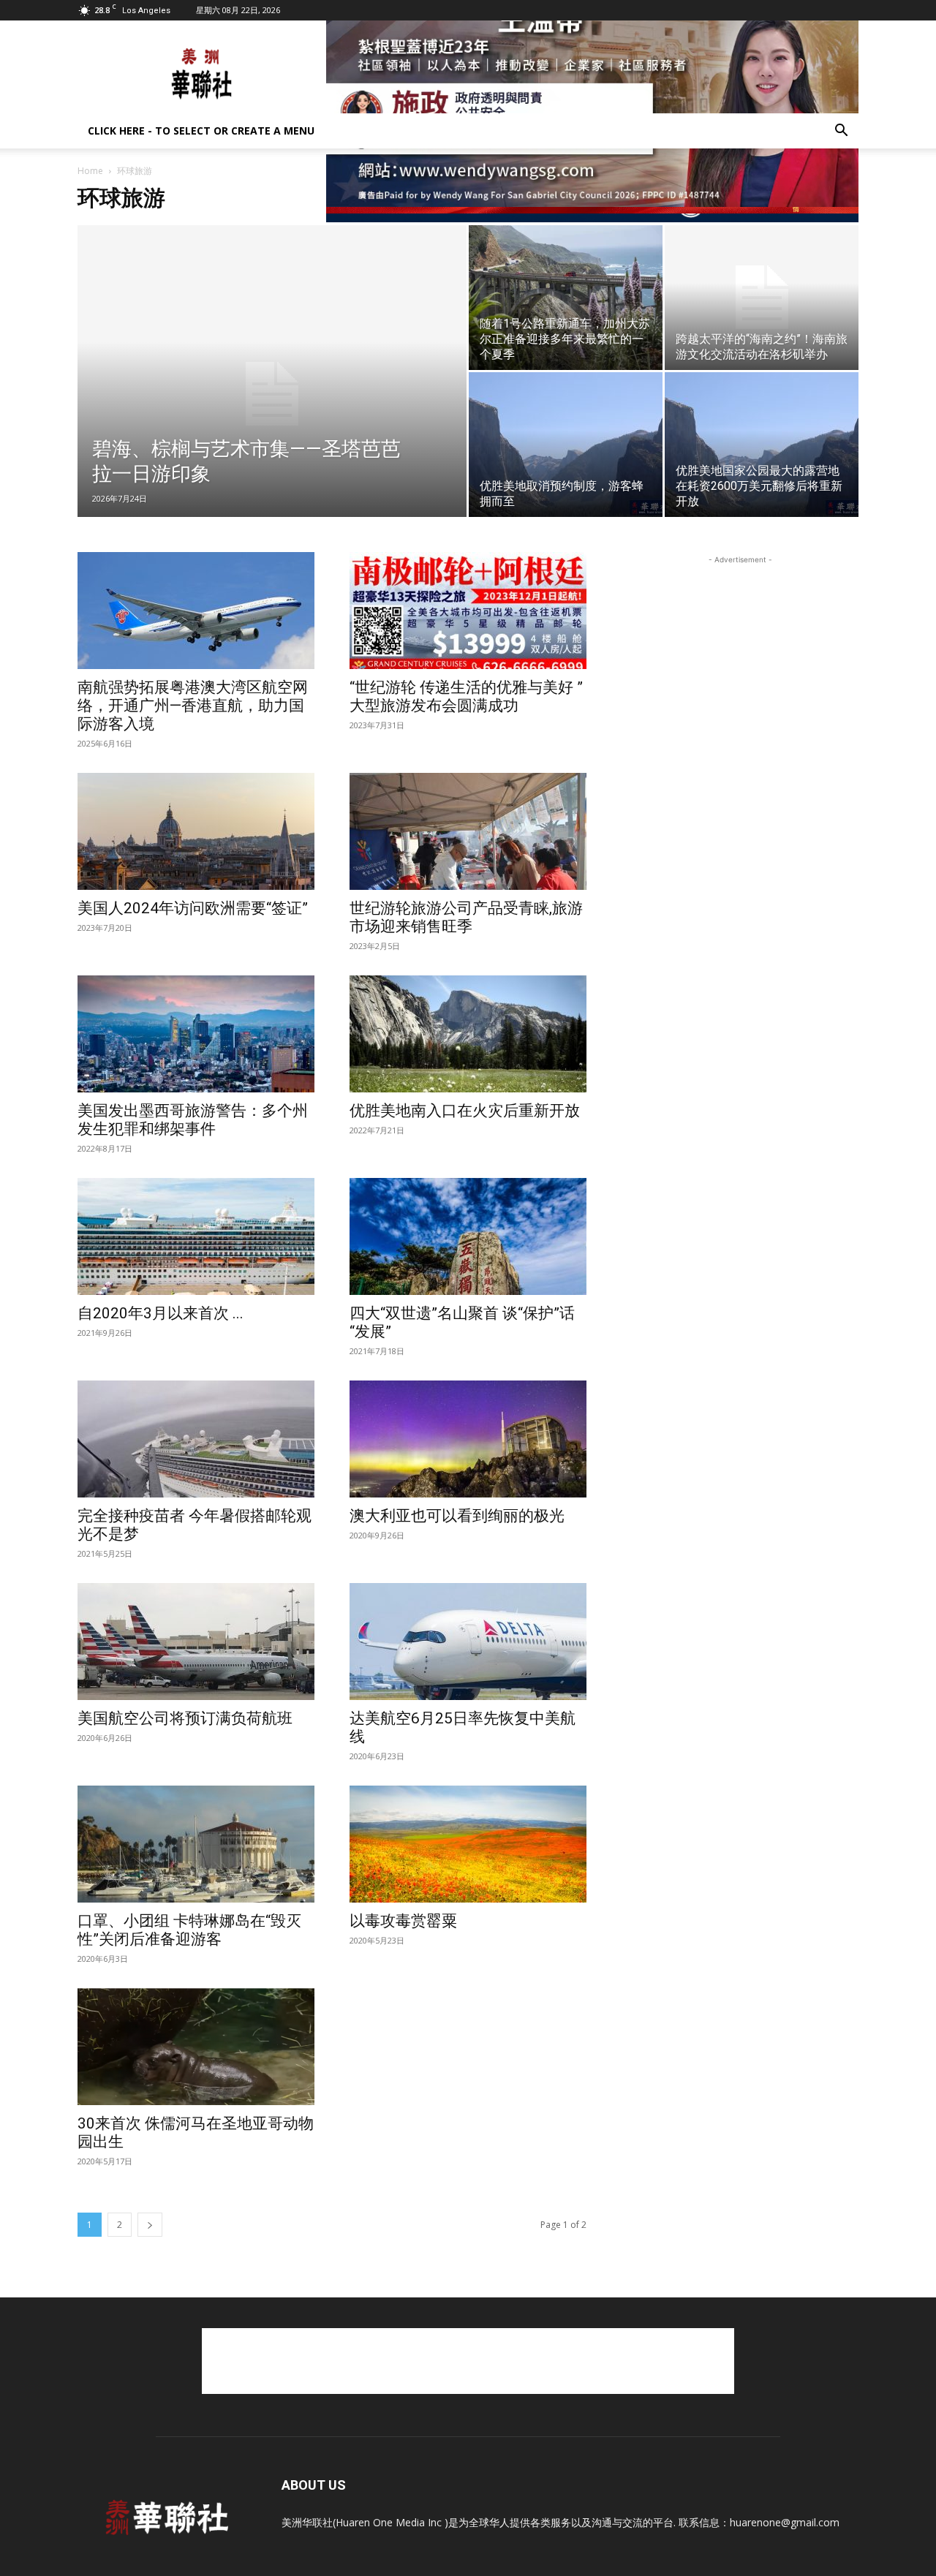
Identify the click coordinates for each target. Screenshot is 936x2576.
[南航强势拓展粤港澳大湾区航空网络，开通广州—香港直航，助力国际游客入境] (196, 611)
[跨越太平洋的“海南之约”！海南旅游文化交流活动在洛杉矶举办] (762, 298)
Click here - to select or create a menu (201, 131)
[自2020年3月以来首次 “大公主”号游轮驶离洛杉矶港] (196, 1236)
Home (90, 171)
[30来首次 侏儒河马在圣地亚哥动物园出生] (196, 2047)
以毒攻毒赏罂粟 (403, 1921)
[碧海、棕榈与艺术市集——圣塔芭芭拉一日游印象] (272, 394)
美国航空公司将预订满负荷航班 (185, 1718)
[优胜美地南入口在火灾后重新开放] (468, 1034)
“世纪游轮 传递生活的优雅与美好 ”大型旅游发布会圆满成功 (466, 696)
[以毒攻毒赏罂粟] (468, 1844)
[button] (841, 132)
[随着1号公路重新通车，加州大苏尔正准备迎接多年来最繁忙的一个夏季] (566, 298)
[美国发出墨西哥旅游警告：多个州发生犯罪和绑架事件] (196, 1034)
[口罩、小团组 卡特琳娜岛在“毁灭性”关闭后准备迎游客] (196, 1844)
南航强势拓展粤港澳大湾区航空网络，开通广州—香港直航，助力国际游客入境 (193, 706)
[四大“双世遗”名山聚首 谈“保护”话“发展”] (468, 1236)
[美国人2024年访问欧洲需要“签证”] (196, 831)
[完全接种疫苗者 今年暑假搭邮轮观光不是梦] (196, 1439)
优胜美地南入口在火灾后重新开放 (465, 1111)
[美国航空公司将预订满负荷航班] (196, 1642)
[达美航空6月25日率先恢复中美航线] (468, 1642)
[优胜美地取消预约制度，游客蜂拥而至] (566, 445)
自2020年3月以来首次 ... (161, 1313)
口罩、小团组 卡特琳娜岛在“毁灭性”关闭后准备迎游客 (189, 1930)
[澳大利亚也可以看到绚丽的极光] (468, 1439)
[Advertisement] (468, 2361)
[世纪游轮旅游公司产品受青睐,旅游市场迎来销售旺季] (468, 831)
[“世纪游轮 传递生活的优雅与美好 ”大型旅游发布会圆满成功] (468, 611)
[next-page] (150, 2225)
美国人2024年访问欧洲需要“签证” (193, 908)
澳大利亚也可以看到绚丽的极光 (457, 1516)
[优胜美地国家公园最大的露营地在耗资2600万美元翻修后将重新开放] (762, 445)
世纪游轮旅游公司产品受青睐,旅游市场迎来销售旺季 (466, 917)
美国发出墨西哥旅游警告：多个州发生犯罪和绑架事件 (193, 1120)
